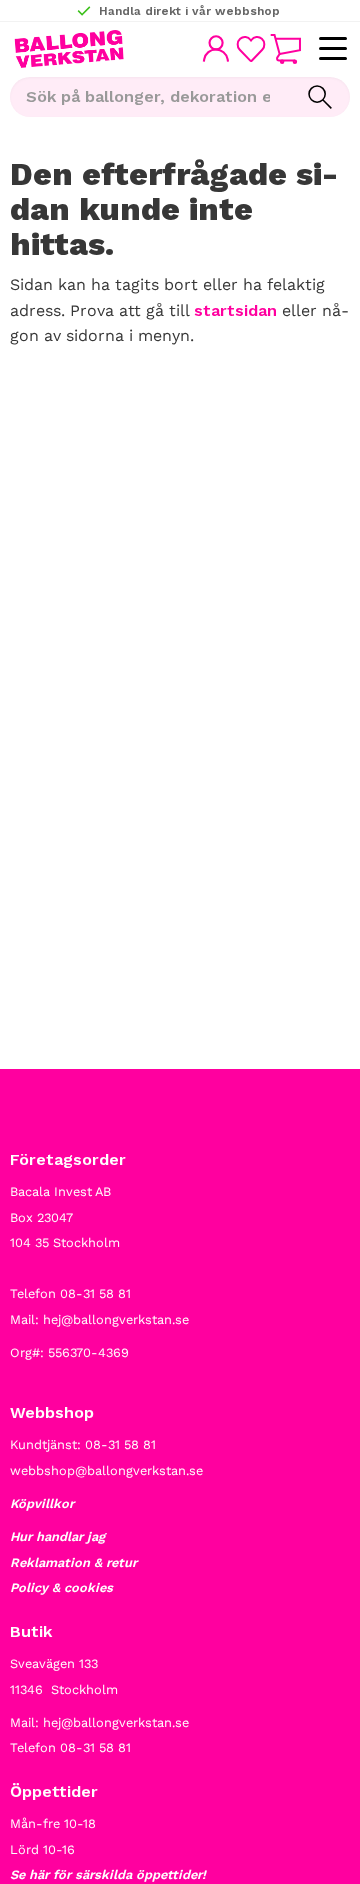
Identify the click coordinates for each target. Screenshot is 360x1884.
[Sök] (320, 97)
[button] (332, 49)
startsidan (235, 310)
